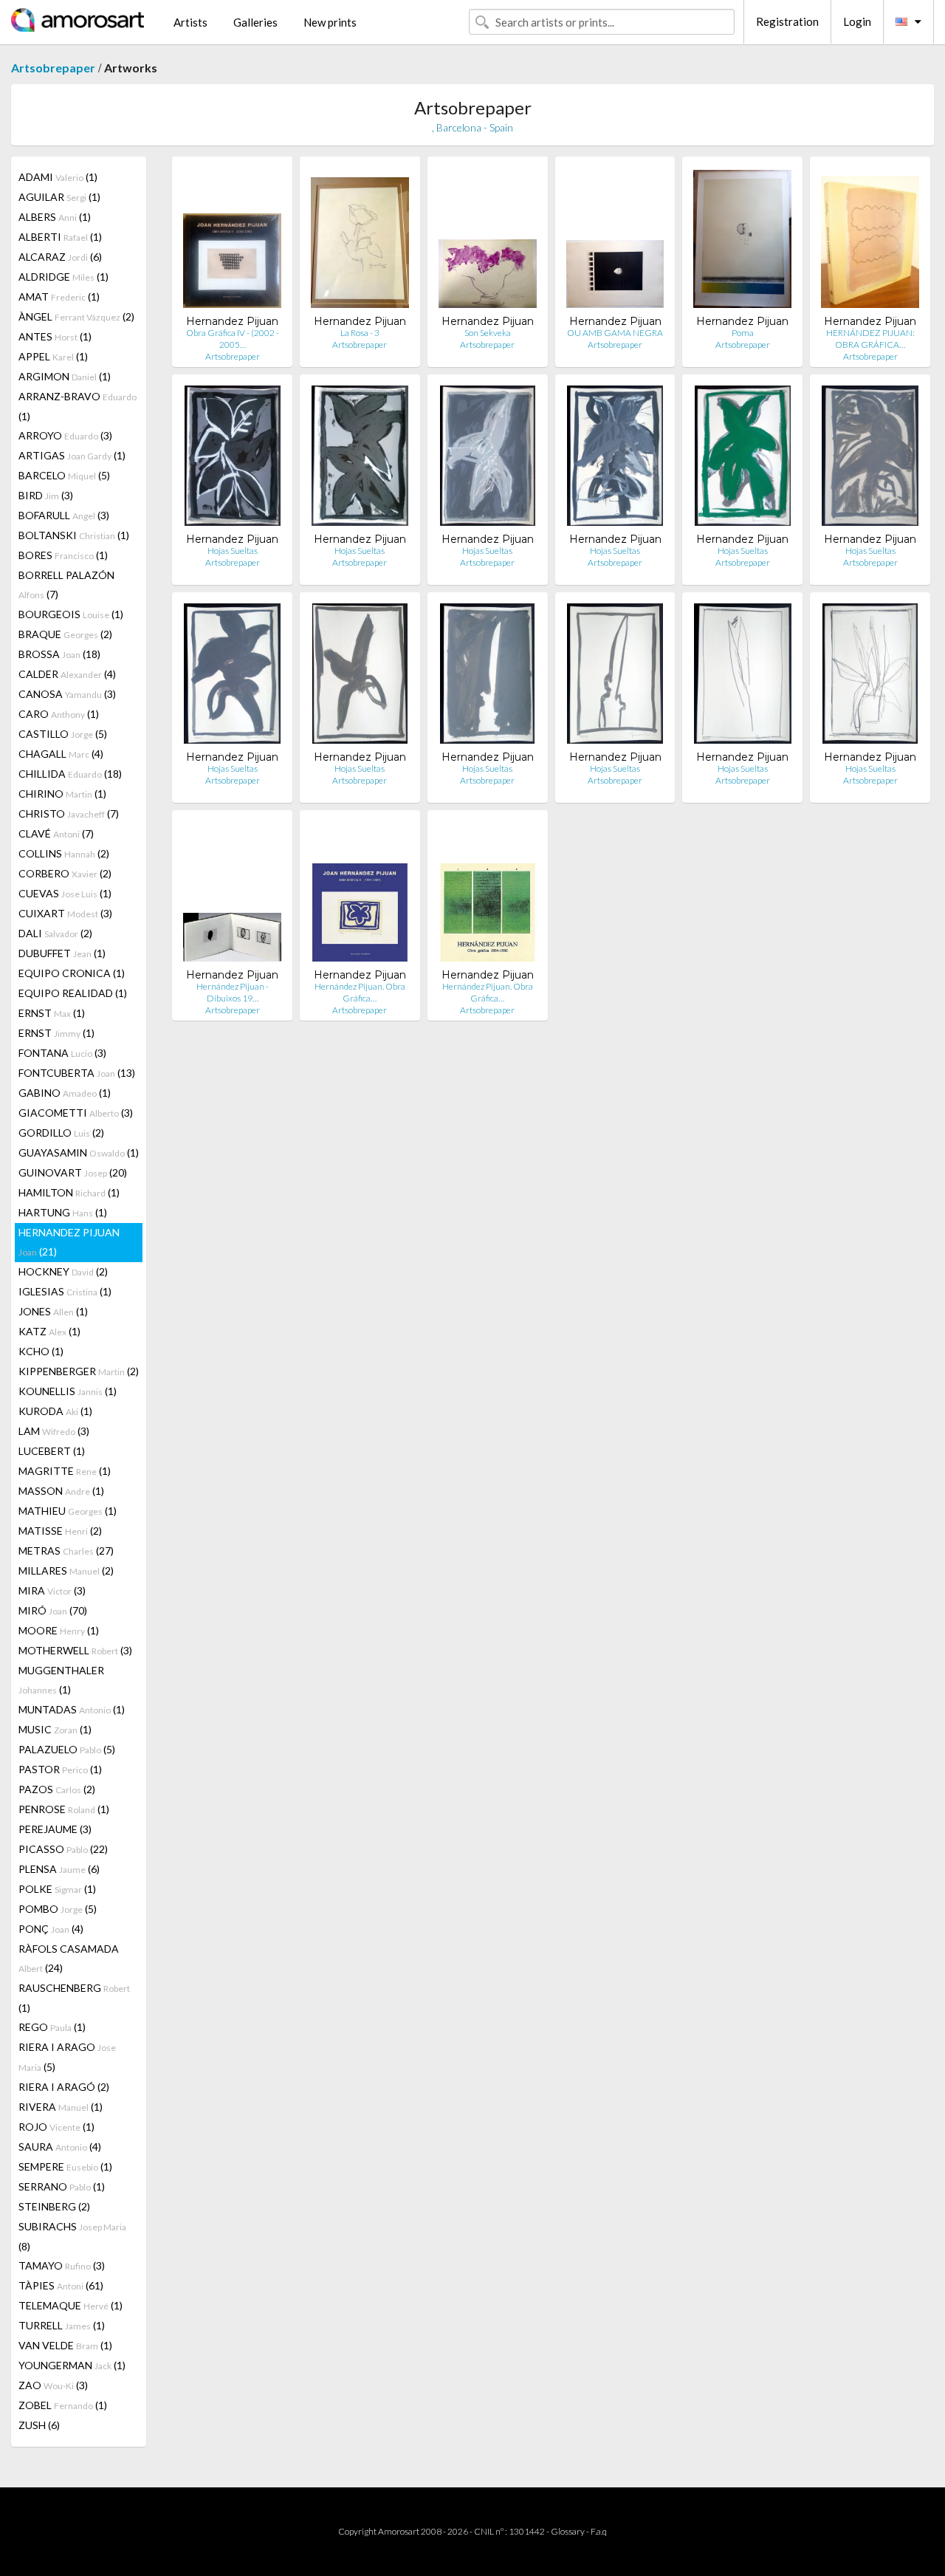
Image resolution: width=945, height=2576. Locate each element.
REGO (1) (52, 2027)
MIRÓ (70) (53, 1610)
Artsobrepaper (53, 68)
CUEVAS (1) (65, 893)
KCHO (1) (41, 1351)
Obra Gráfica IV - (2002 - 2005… (233, 339)
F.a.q (599, 2531)
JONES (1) (53, 1311)
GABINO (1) (65, 1093)
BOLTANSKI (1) (74, 535)
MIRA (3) (52, 1590)
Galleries (255, 22)
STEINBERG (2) (54, 2206)
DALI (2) (55, 933)
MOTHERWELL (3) (75, 1650)
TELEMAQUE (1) (71, 2305)
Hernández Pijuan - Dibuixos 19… (233, 992)
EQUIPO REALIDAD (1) (73, 993)
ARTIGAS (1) (72, 455)
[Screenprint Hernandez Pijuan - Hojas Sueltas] (233, 459)
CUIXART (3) (65, 913)
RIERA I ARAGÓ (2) (64, 2087)
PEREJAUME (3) (55, 1829)
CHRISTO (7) (69, 813)
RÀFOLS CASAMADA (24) (69, 1958)
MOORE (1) (59, 1630)
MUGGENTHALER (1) (61, 1680)
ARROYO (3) (65, 435)
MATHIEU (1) (68, 1511)
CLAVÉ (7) (56, 833)
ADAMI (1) (58, 177)
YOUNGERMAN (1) (72, 2365)
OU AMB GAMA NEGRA (615, 333)
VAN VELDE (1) (65, 2345)
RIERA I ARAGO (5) (67, 2057)
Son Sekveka (488, 333)
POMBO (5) (58, 1909)
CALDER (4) (67, 674)
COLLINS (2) (64, 853)
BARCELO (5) (64, 475)
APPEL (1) (53, 356)
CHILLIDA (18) (70, 774)
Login (857, 21)
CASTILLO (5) (63, 734)
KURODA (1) (55, 1411)
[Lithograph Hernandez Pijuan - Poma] (742, 241)
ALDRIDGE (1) (63, 277)
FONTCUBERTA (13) (77, 1073)
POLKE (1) (57, 1889)
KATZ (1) (49, 1331)
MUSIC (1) (55, 1729)
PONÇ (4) (51, 1929)
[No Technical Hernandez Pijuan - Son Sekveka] (488, 241)
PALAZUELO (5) (67, 1749)
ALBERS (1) (55, 217)
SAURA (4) (60, 2147)
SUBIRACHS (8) (72, 2236)
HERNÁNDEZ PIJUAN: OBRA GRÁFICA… (870, 339)
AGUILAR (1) (59, 197)
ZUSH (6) (39, 2425)
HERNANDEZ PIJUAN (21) (69, 1242)
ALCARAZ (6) (60, 257)
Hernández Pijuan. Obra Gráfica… (360, 992)
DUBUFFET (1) (62, 953)
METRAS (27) (66, 1551)
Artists (190, 22)
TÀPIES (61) (61, 2285)
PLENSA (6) (59, 1869)
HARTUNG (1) (63, 1212)
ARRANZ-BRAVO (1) (78, 406)
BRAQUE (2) (65, 634)
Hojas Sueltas (233, 551)
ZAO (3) (53, 2385)
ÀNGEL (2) (76, 316)
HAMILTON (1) (69, 1192)
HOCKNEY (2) (63, 1271)
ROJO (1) (56, 2127)
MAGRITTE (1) (65, 1471)
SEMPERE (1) (65, 2166)
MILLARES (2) (66, 1570)
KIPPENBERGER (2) (79, 1371)
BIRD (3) (46, 495)
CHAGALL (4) (61, 754)
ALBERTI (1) (60, 237)
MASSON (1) (61, 1491)
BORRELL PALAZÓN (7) (66, 585)
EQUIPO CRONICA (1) (72, 973)
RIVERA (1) (61, 2107)
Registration (787, 21)
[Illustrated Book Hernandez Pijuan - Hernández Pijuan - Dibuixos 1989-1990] (232, 895)
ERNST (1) (52, 1013)
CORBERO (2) (65, 873)
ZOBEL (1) (63, 2405)
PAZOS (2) (57, 1789)
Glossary (568, 2531)
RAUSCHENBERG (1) (74, 1998)
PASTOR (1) (60, 1769)
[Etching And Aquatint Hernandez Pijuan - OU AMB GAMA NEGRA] (615, 241)
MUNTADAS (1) (72, 1709)
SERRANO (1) (62, 2186)
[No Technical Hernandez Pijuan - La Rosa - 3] (360, 241)
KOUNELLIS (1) (68, 1391)
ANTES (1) (55, 336)
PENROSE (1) (64, 1809)
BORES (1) (63, 555)
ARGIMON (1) (65, 376)
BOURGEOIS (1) (71, 614)
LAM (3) (54, 1431)
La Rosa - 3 (360, 333)
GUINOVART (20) (73, 1172)
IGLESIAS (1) (65, 1291)
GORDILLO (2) (61, 1133)
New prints (330, 22)
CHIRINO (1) (62, 794)
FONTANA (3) (62, 1053)
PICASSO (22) (63, 1849)
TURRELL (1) (62, 2325)
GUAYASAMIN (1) (79, 1152)
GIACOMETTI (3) (76, 1113)
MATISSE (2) (60, 1531)
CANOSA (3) (67, 694)
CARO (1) (59, 714)
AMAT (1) (59, 297)
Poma (743, 333)
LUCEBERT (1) (52, 1451)
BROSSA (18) (59, 654)
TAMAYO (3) (62, 2265)
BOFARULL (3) (64, 515)
